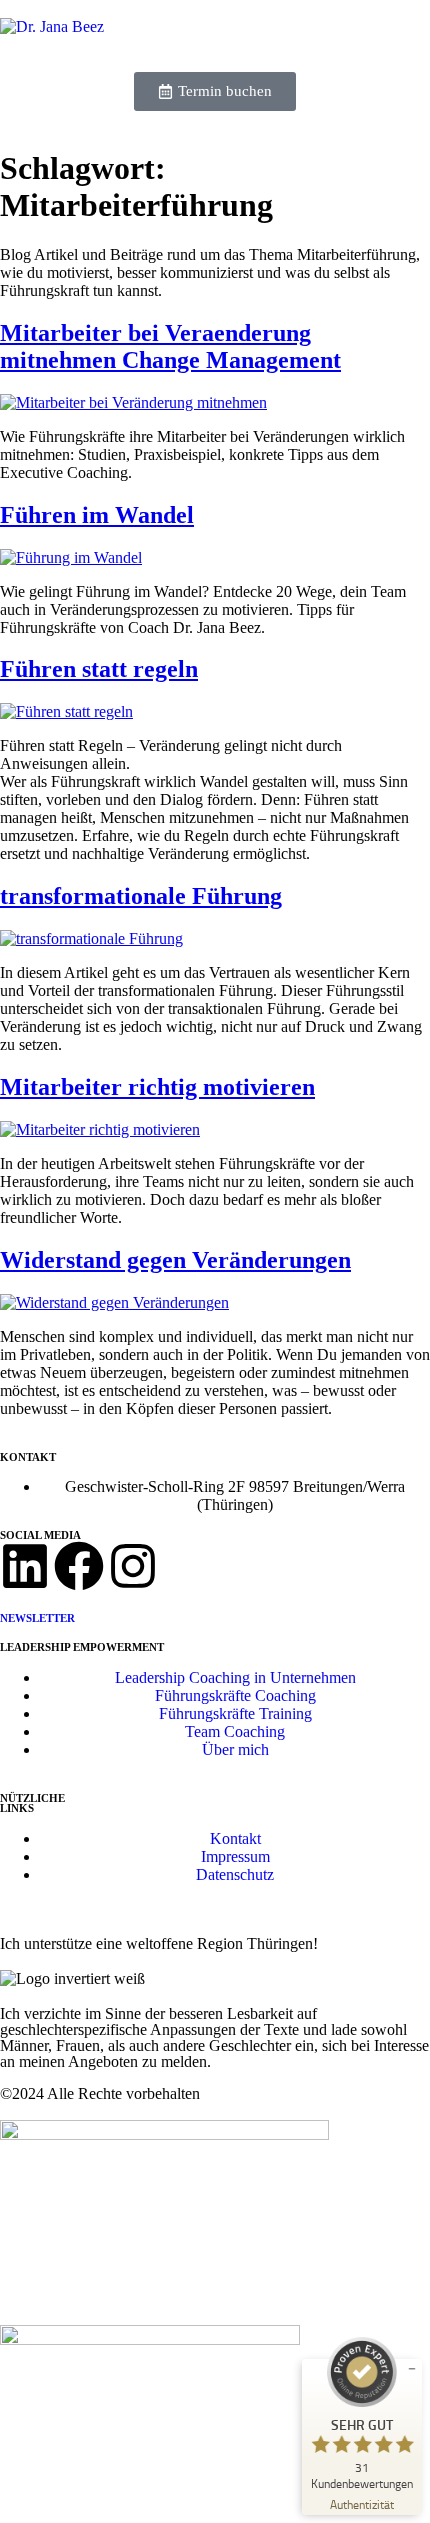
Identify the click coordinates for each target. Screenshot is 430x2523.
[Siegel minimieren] (412, 2369)
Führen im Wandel (97, 515)
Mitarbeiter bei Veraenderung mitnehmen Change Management (170, 346)
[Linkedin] (25, 1566)
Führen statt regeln (99, 669)
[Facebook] (79, 1566)
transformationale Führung (141, 896)
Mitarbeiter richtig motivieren (157, 1087)
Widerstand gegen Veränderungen (175, 1260)
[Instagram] (133, 1566)
